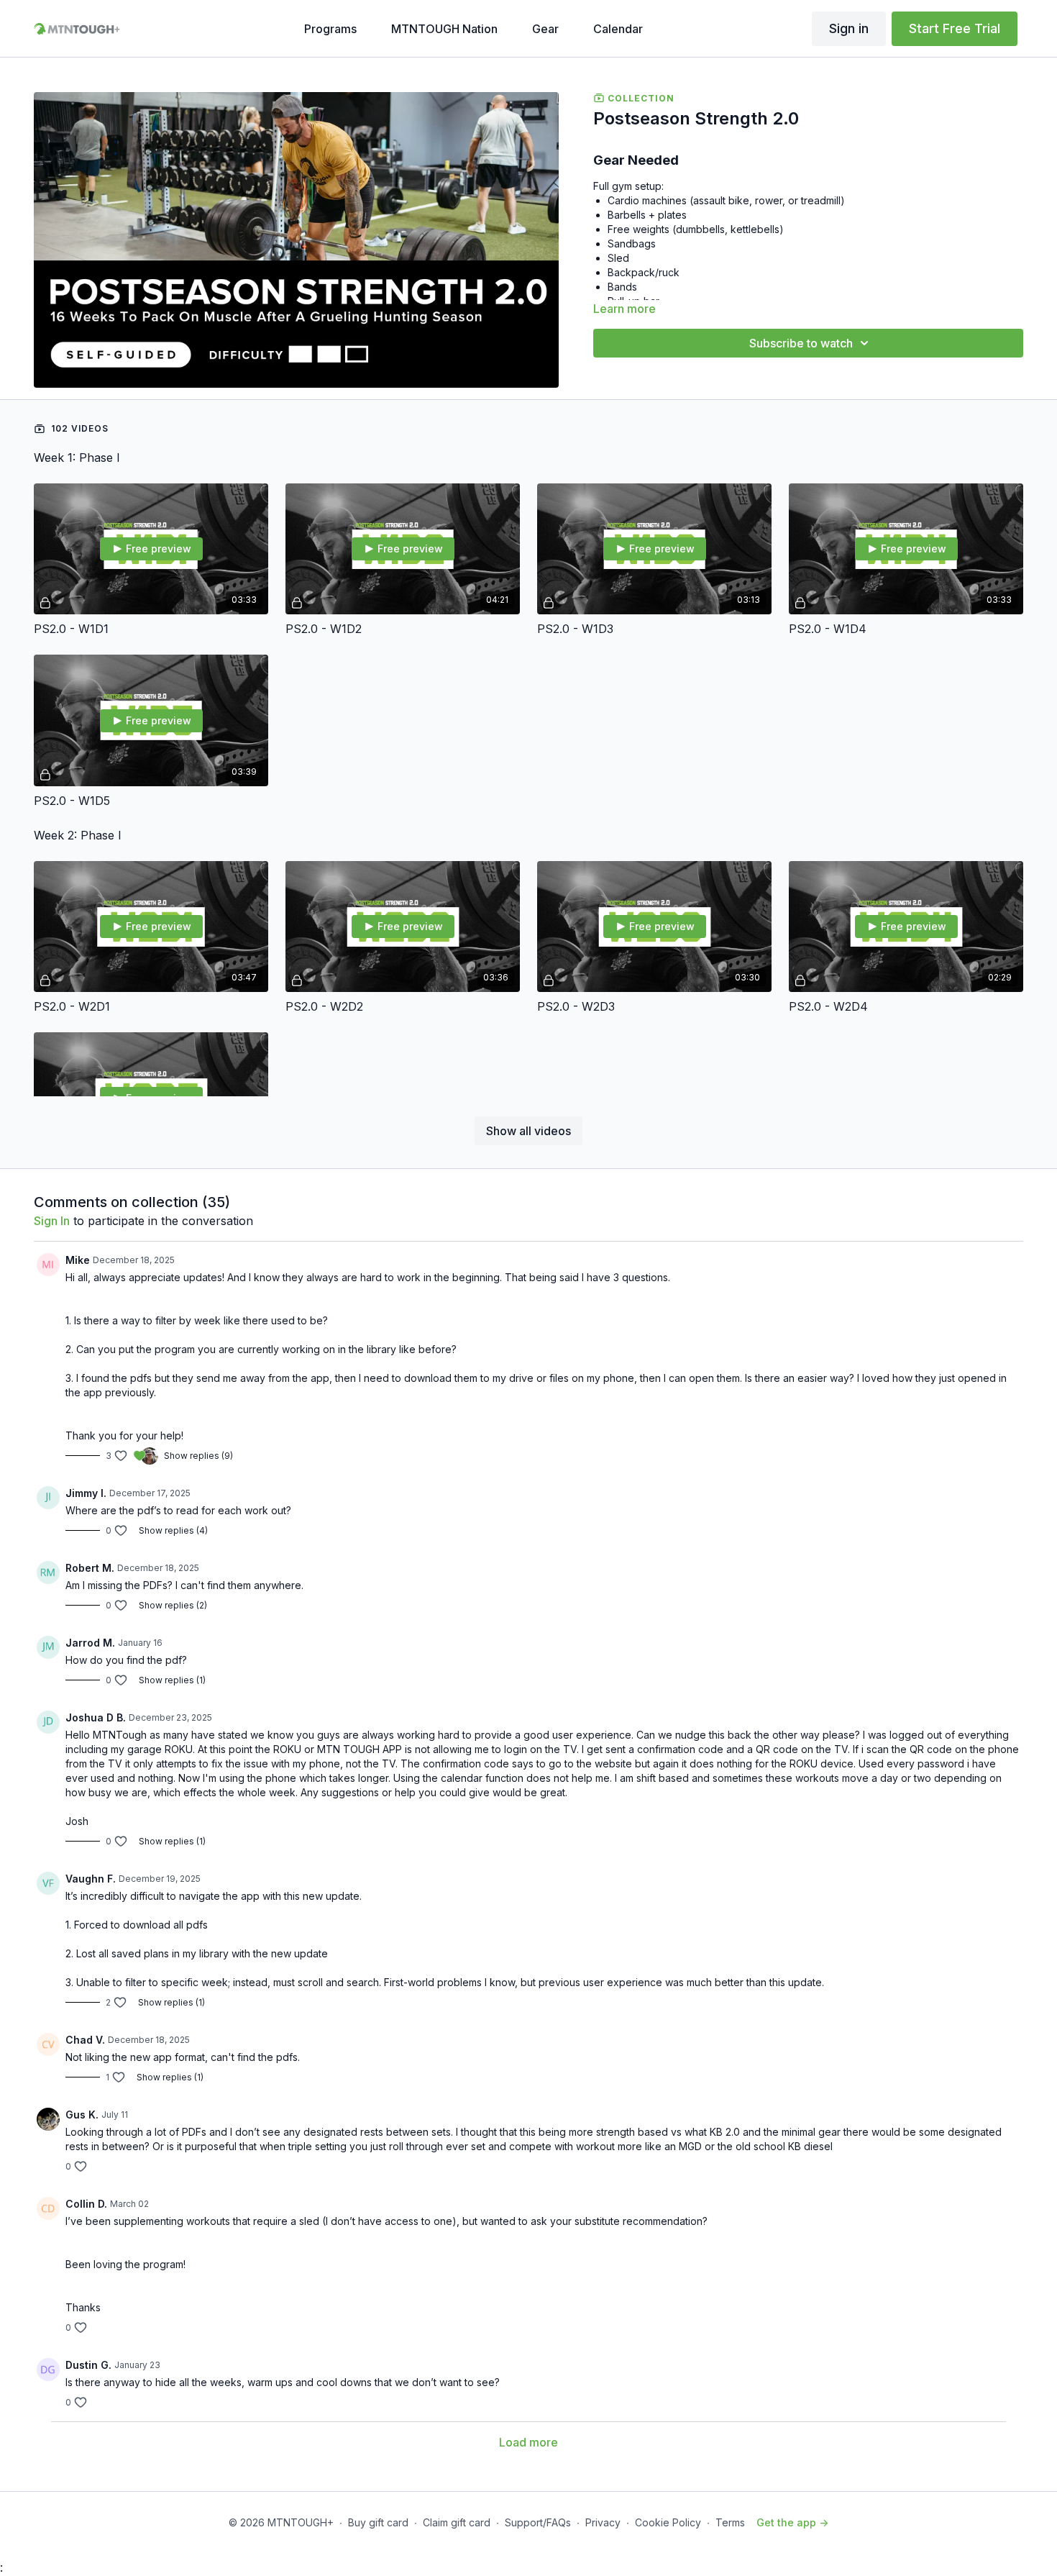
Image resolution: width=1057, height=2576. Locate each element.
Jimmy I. (86, 1493)
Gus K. (82, 2115)
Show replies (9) (198, 1456)
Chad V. (85, 2040)
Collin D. (86, 2204)
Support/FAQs (538, 2522)
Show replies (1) (172, 1680)
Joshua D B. (96, 1717)
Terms (730, 2522)
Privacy (603, 2522)
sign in (52, 1221)
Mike (78, 1260)
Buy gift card (378, 2522)
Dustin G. (88, 2365)
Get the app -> (792, 2522)
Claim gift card (457, 2522)
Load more (528, 2442)
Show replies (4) (173, 1530)
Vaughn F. (91, 1879)
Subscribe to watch (801, 343)
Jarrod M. (90, 1643)
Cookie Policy (668, 2522)
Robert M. (90, 1568)
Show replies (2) (173, 1605)
